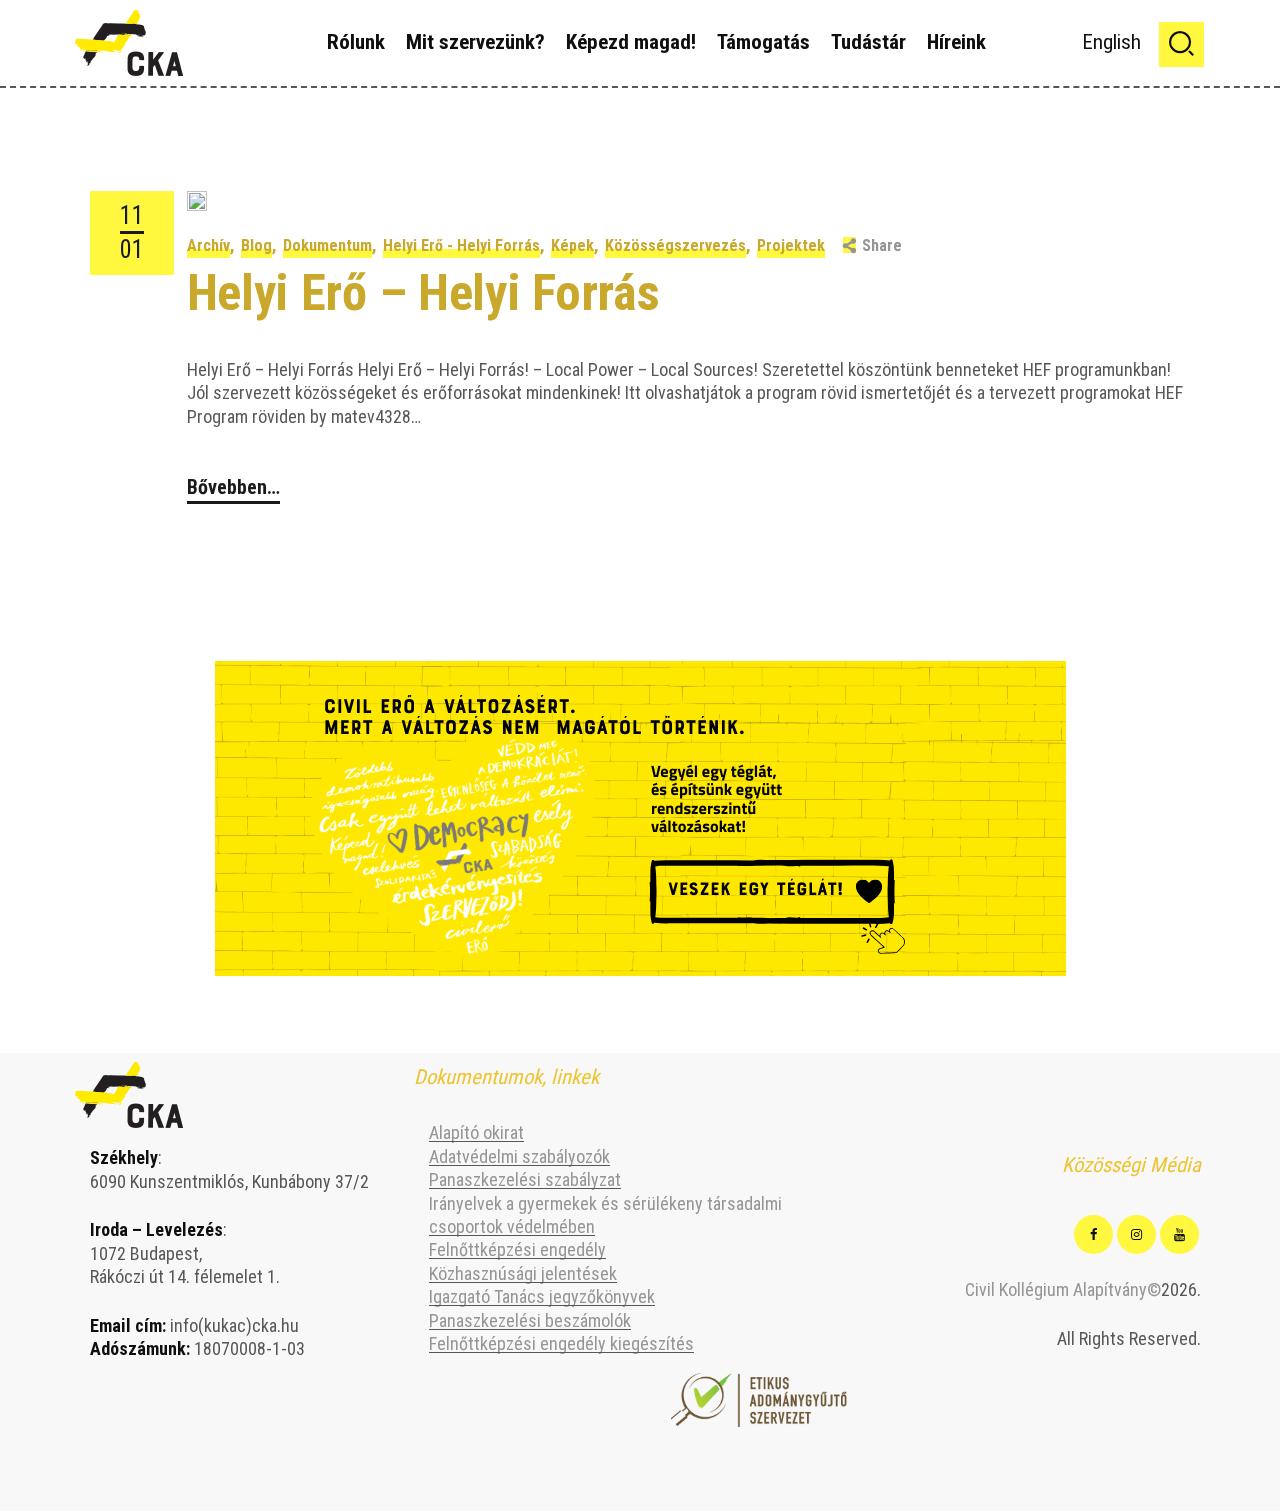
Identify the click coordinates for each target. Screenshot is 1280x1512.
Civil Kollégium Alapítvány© (1063, 1289)
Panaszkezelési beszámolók (530, 1320)
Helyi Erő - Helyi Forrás (461, 245)
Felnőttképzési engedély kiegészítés (561, 1343)
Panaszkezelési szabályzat (525, 1179)
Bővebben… (233, 487)
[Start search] (1181, 44)
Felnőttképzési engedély (517, 1249)
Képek (572, 245)
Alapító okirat (476, 1132)
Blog (256, 245)
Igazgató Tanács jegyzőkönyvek (542, 1296)
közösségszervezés (675, 245)
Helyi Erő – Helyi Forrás (423, 292)
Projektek (791, 245)
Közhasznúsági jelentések (523, 1273)
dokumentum (327, 245)
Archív (208, 245)
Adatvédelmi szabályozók (519, 1156)
